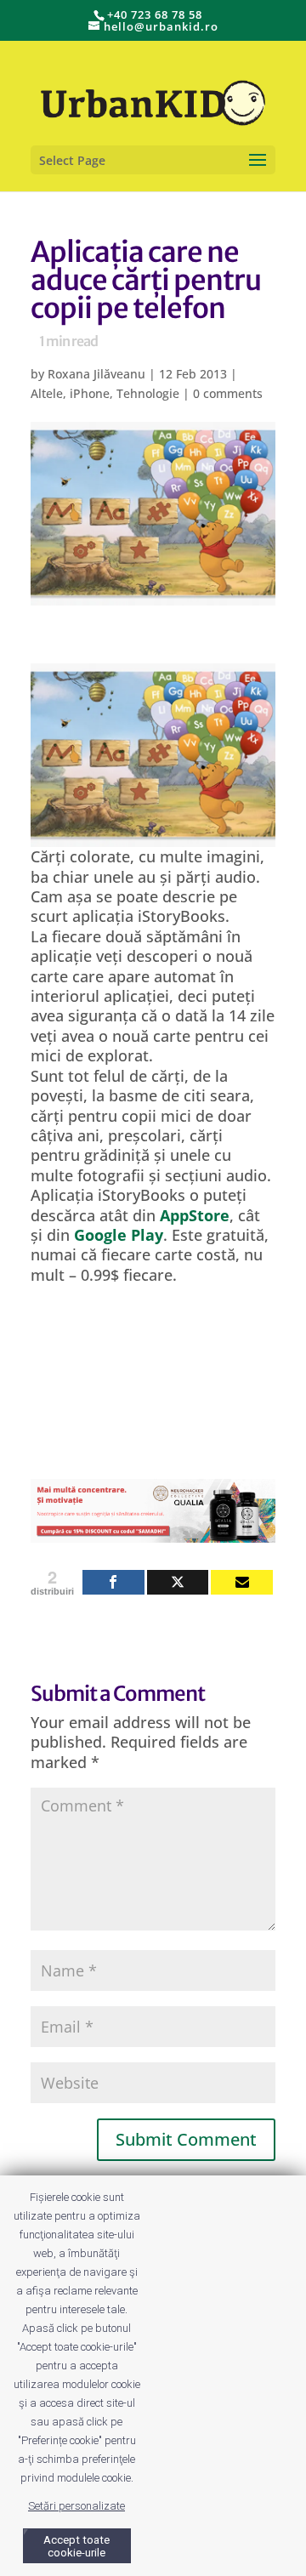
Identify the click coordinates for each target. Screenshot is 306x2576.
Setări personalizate (76, 2506)
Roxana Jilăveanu (96, 374)
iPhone (90, 393)
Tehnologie (148, 393)
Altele (47, 393)
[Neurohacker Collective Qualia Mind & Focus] (153, 1532)
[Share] (113, 1582)
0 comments (228, 393)
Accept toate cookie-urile (76, 2546)
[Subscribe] (242, 1582)
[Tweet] (178, 1582)
